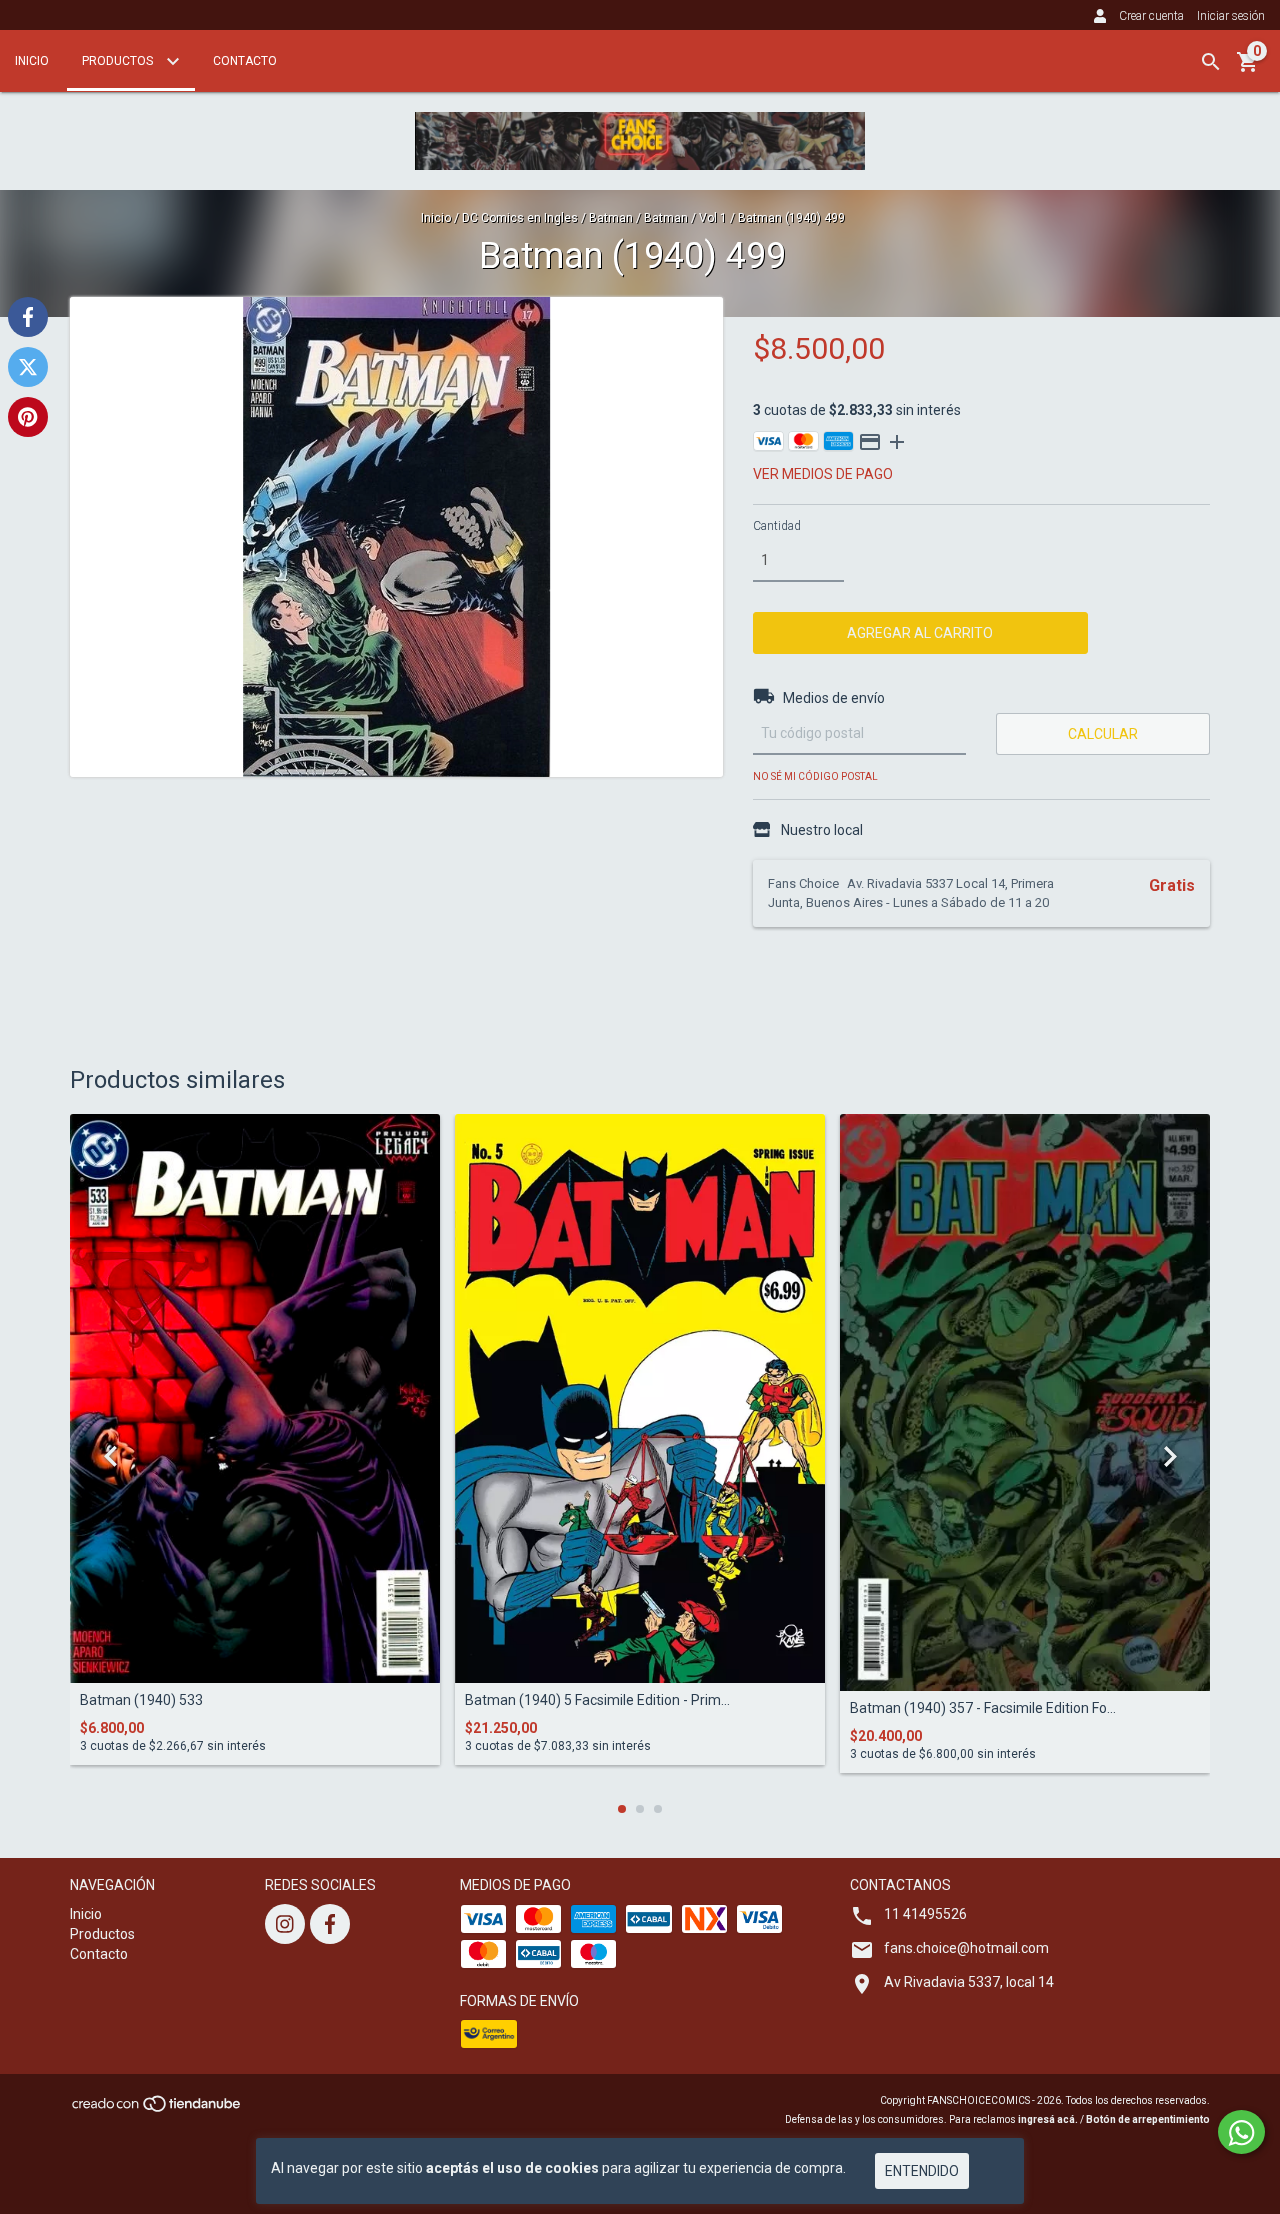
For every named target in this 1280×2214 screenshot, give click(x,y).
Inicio (32, 61)
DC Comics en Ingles (520, 218)
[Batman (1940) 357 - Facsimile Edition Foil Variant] (1025, 1402)
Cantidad (777, 526)
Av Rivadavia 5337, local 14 (969, 1982)
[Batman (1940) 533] (255, 1398)
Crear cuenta (1151, 16)
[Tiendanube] (157, 2109)
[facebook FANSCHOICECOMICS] (330, 1924)
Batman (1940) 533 (141, 1700)
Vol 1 (713, 218)
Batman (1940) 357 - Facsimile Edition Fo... (983, 1708)
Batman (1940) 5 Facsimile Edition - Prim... (597, 1700)
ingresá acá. (1048, 2119)
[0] (1248, 69)
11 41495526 (925, 1914)
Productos (119, 61)
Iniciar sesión (1231, 16)
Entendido (922, 2171)
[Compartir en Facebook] (28, 317)
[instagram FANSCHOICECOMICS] (285, 1924)
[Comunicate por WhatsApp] (1241, 2132)
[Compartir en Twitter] (28, 367)
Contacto (245, 61)
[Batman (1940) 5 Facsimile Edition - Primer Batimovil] (640, 1398)
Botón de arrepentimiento (1148, 2119)
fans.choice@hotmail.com (966, 1948)
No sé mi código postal (815, 776)
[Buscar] (1211, 62)
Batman (611, 218)
